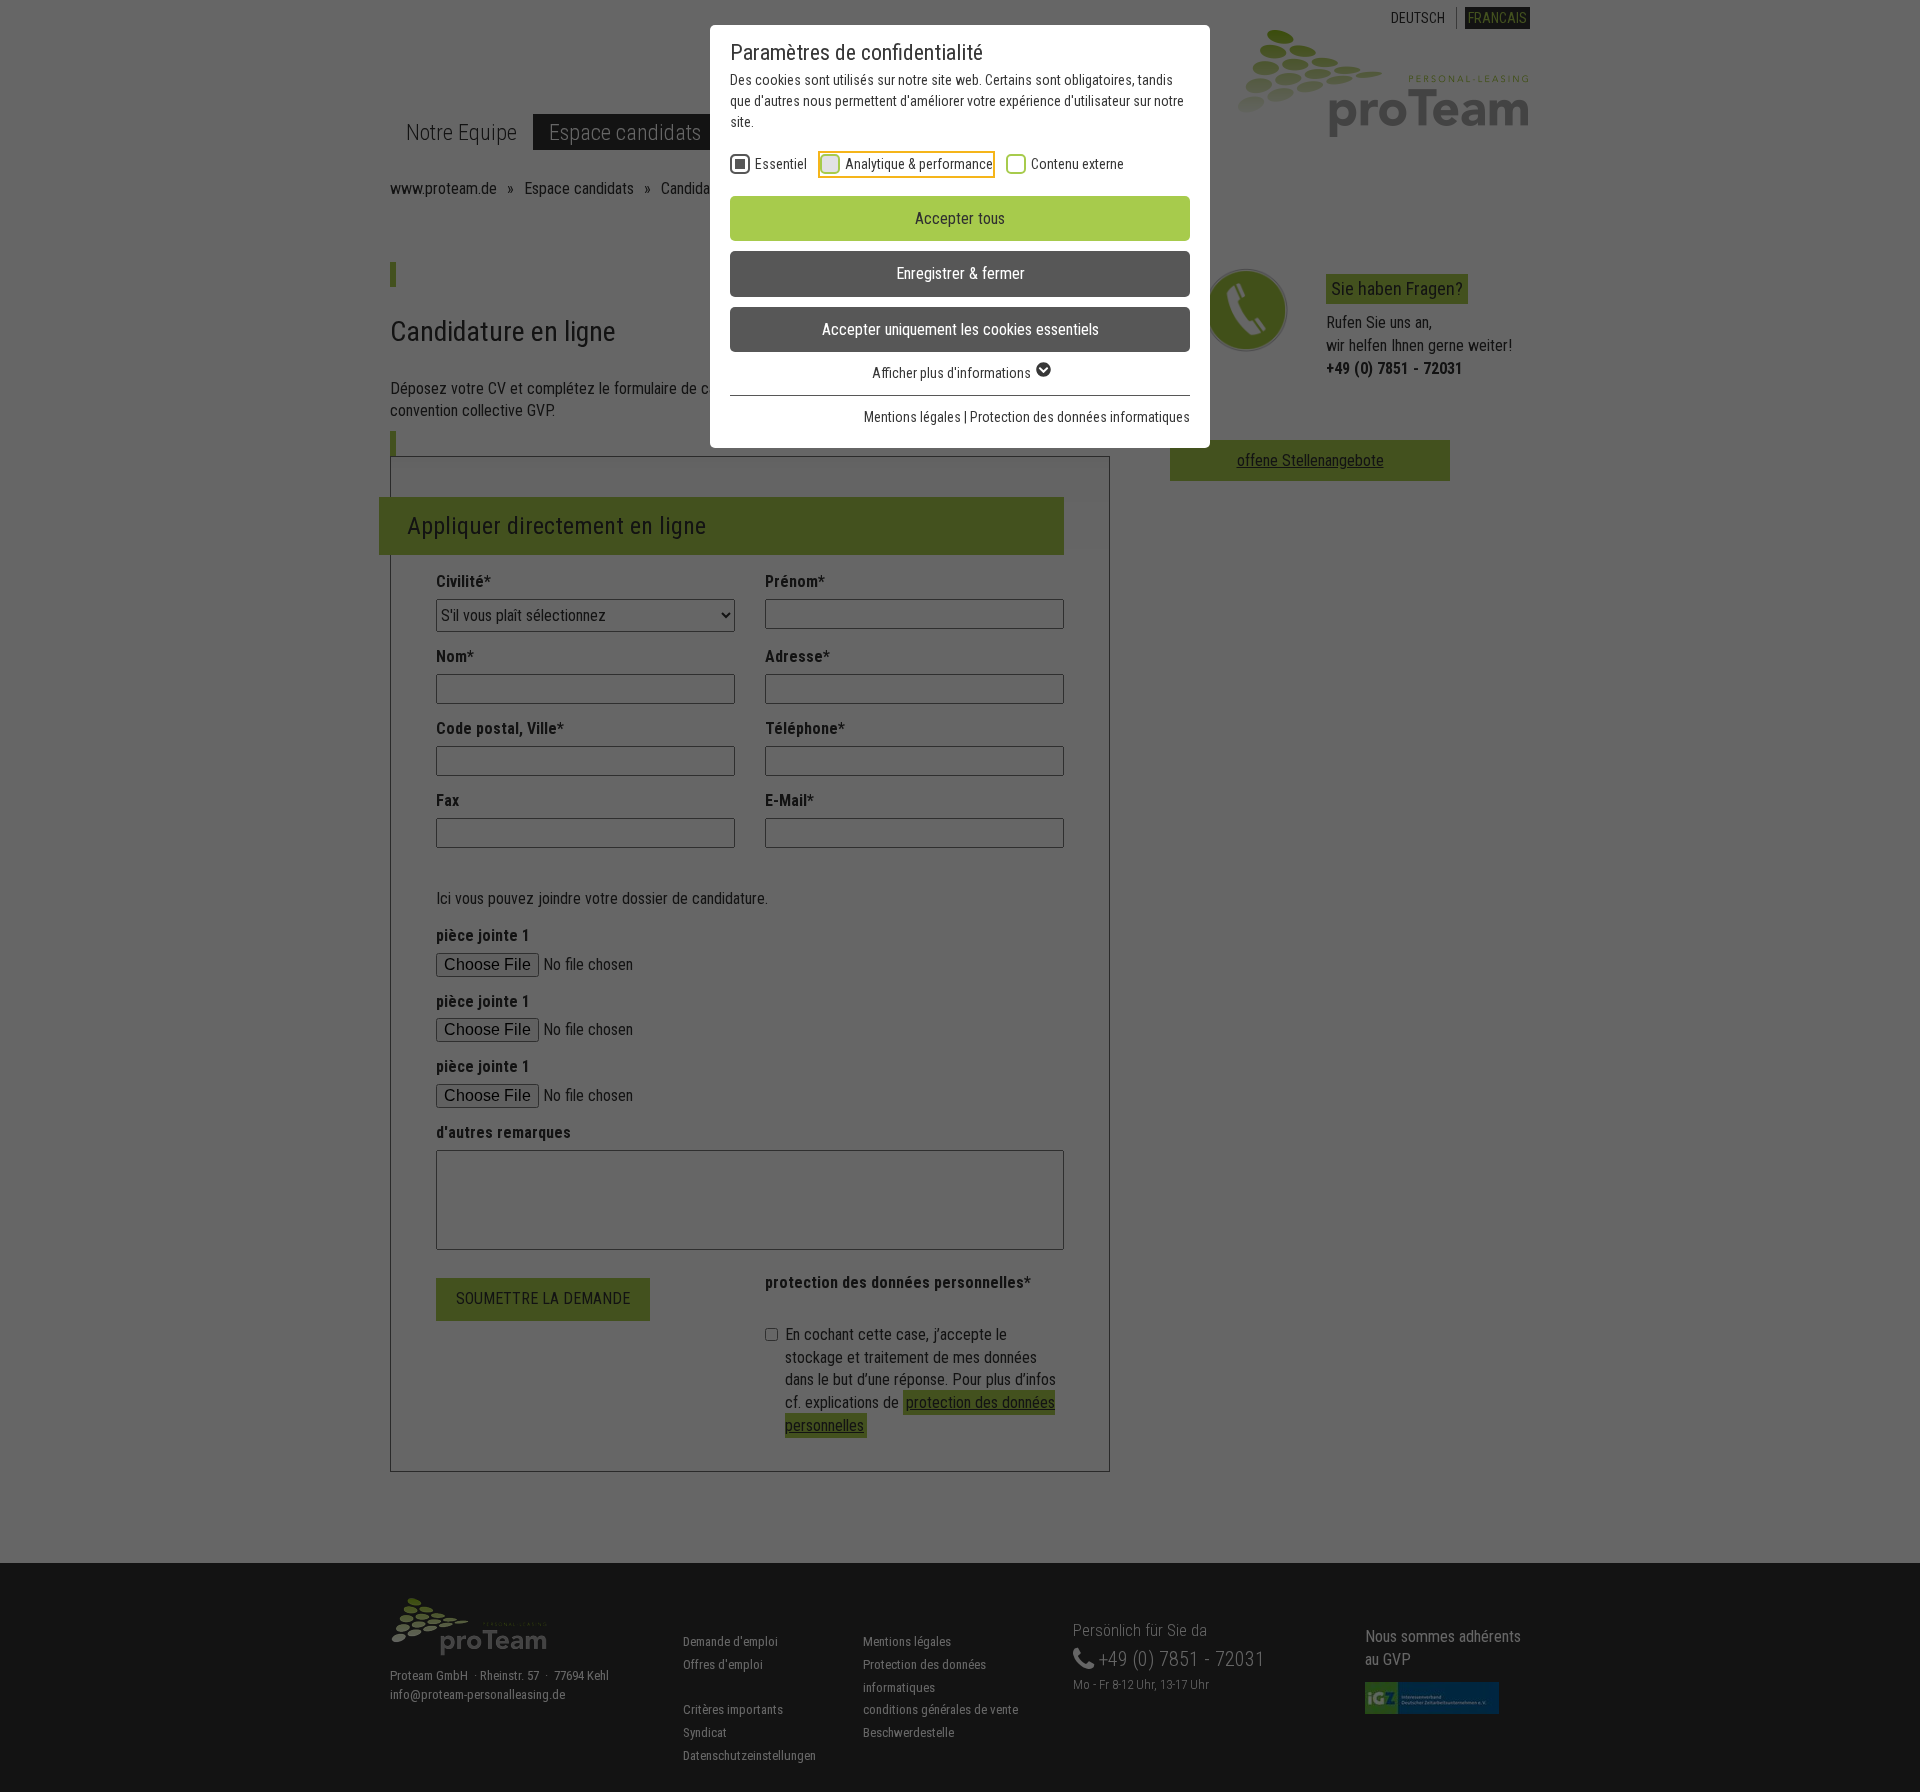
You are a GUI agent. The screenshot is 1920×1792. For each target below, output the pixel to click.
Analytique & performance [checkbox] (919, 164)
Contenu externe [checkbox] (1077, 164)
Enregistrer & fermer (960, 273)
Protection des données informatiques (1080, 417)
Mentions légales (912, 417)
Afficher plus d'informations (953, 373)
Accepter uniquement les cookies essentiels (960, 329)
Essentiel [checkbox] (781, 164)
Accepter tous (960, 218)
